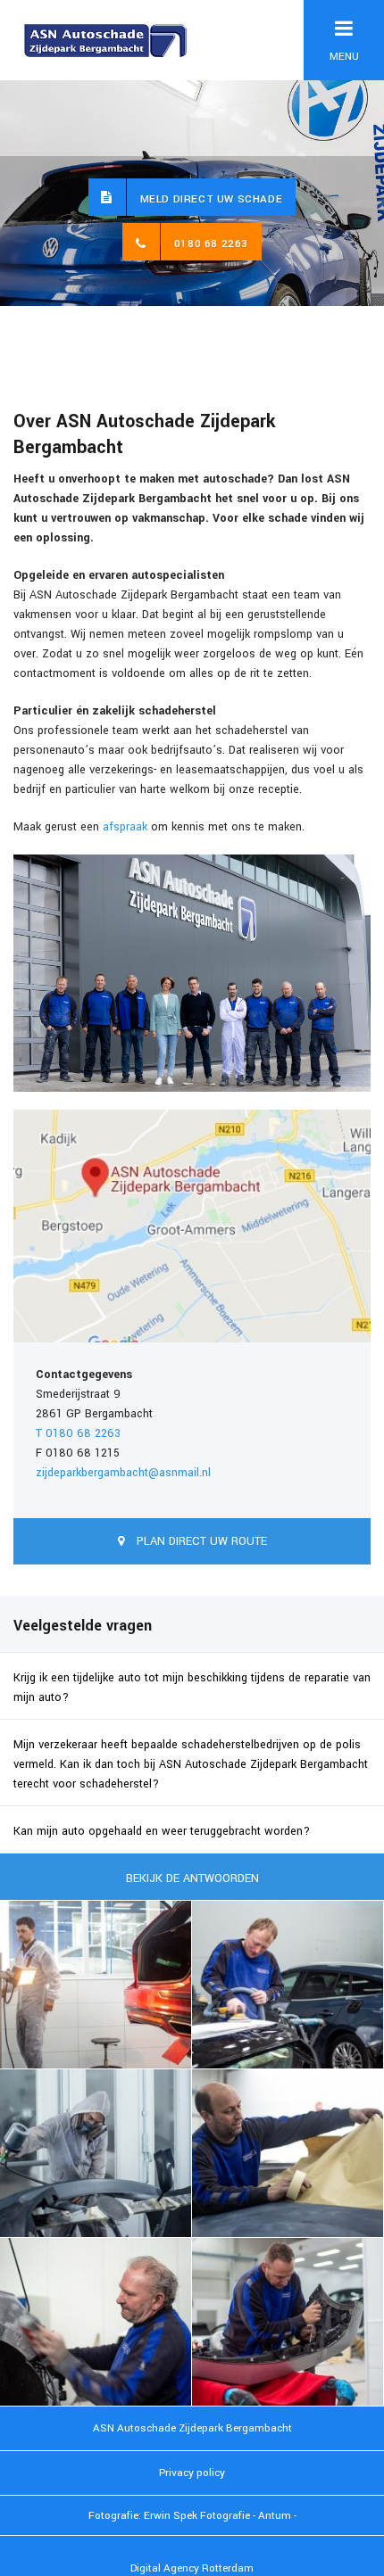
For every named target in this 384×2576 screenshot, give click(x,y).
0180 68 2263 (211, 244)
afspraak (125, 827)
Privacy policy (192, 2473)
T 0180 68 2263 (78, 1433)
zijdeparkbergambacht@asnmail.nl (123, 1473)
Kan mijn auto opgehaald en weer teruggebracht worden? (162, 1831)
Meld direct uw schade (212, 199)
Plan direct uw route (200, 1541)
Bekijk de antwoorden (192, 1878)
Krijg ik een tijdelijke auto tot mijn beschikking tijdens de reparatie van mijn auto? (192, 1688)
